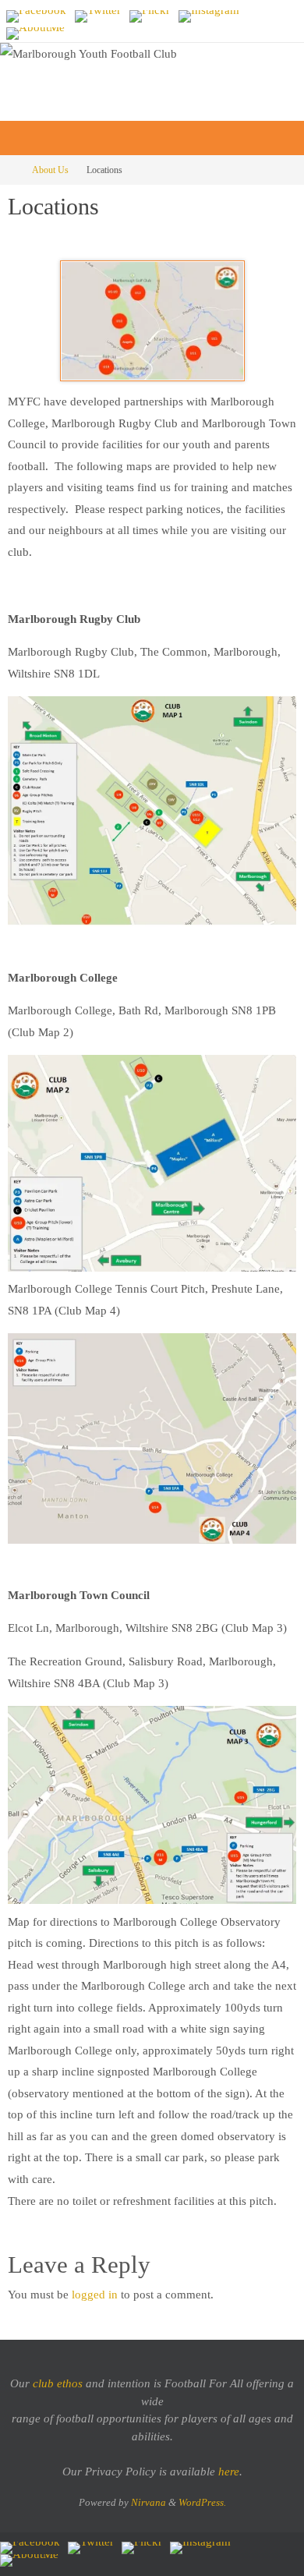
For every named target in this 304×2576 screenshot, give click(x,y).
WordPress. (202, 2502)
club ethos (58, 2383)
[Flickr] (150, 16)
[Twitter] (98, 16)
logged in (95, 2294)
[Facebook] (36, 16)
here (229, 2472)
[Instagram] (209, 16)
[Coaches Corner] (35, 34)
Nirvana (148, 2502)
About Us (50, 170)
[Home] (11, 170)
